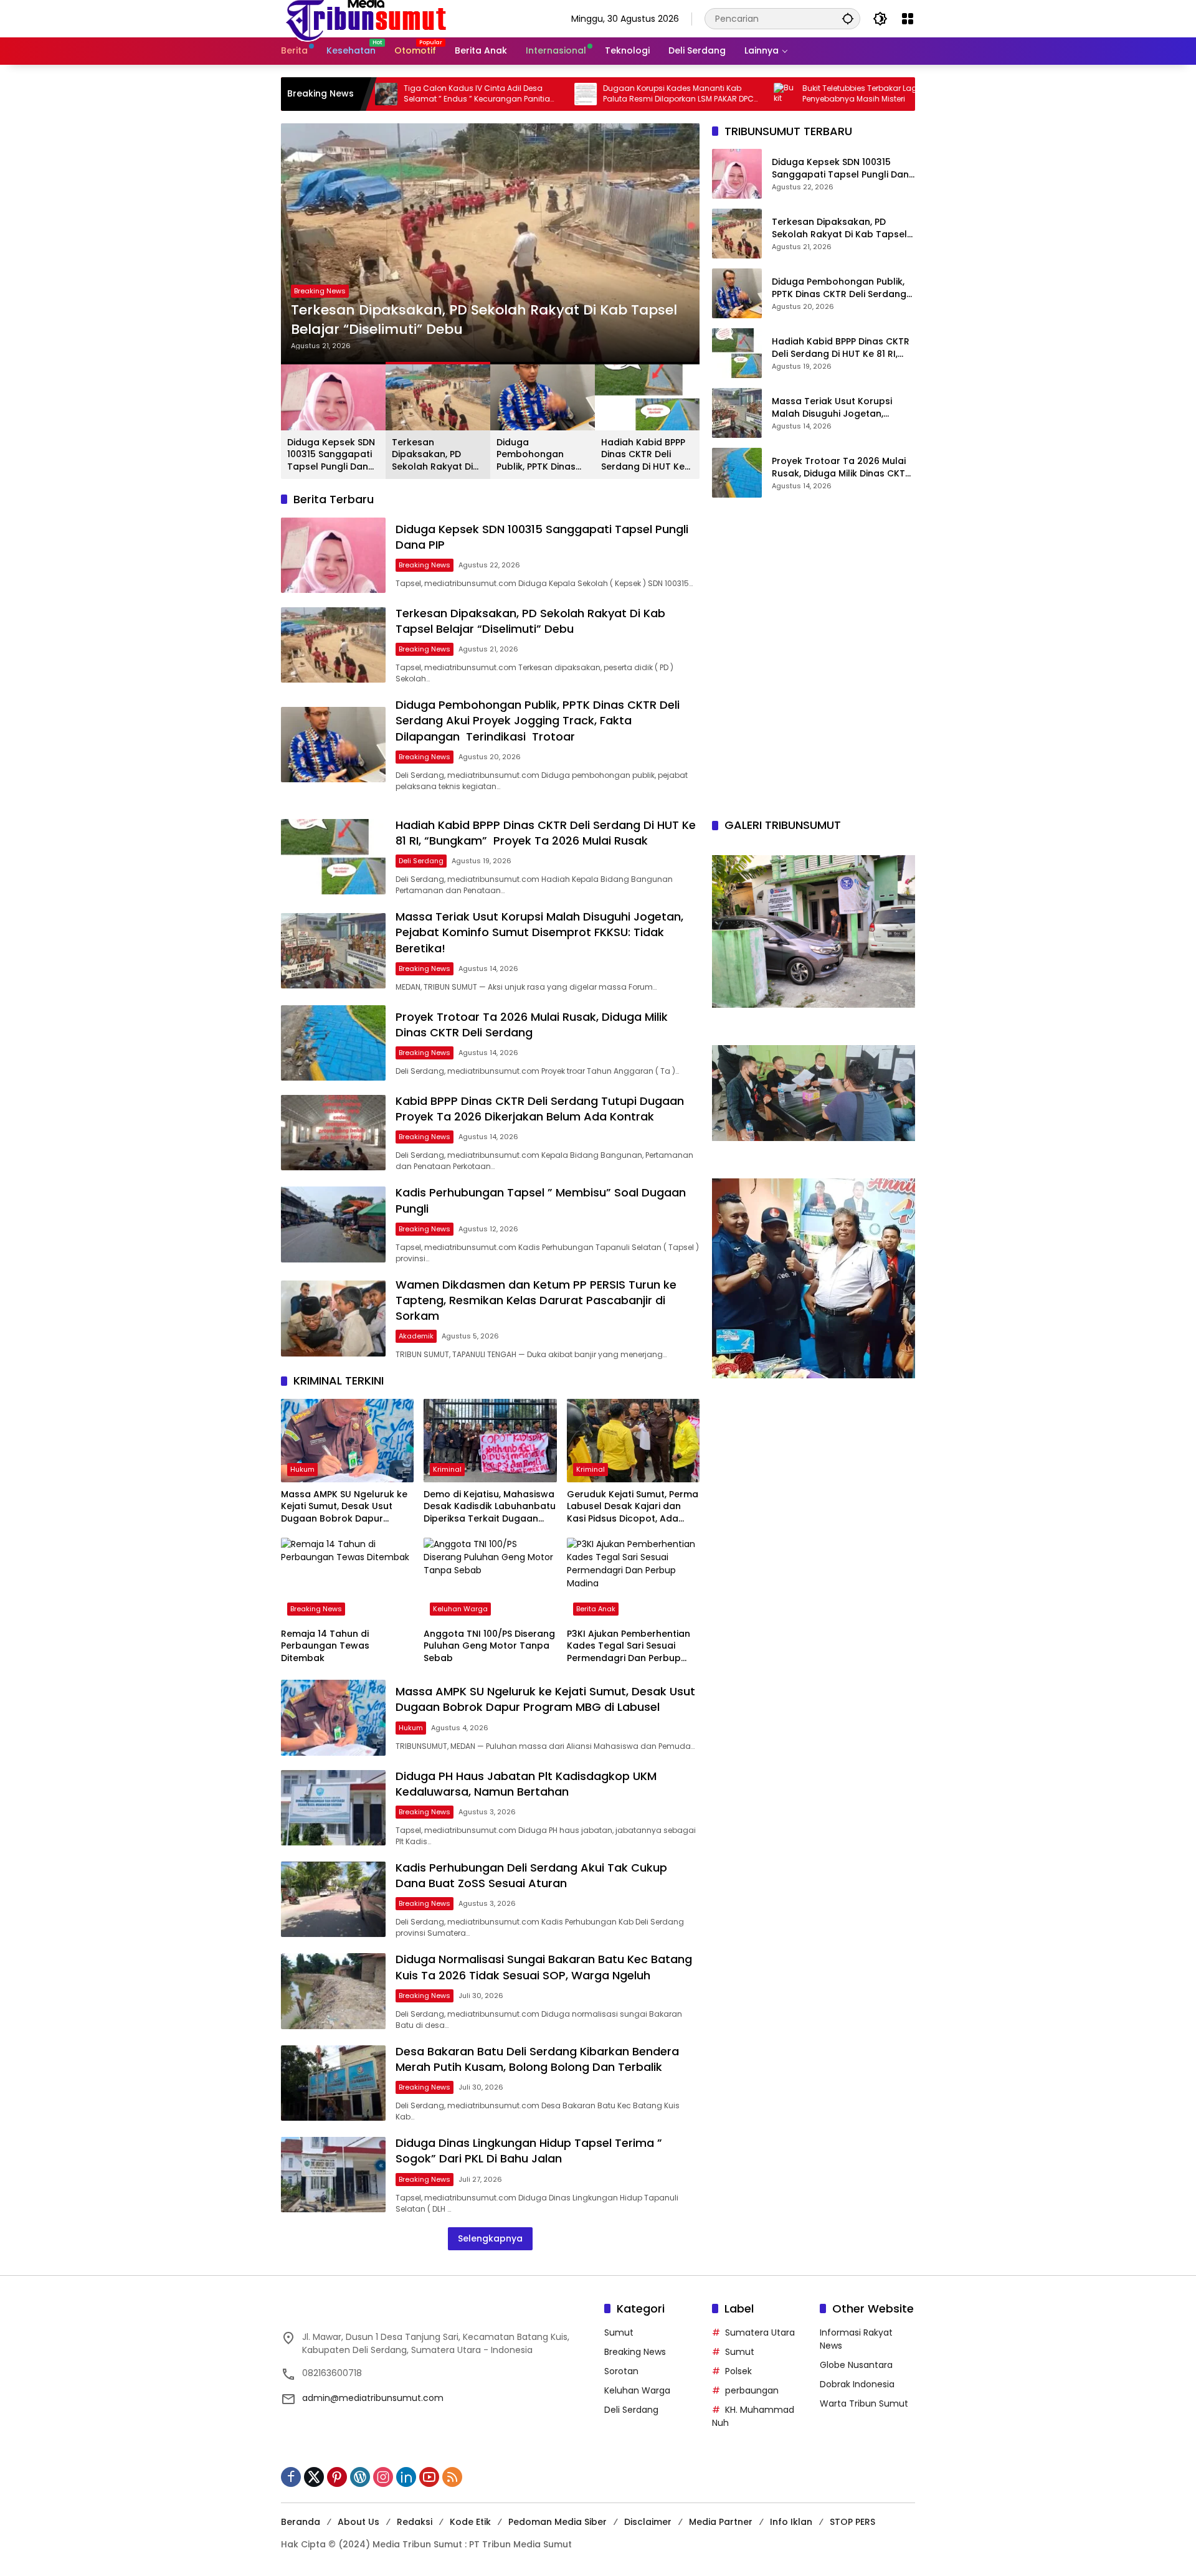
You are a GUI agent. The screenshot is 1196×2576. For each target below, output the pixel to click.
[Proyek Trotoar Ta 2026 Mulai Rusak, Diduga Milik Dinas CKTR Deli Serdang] (737, 473)
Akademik (416, 1336)
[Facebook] (291, 2477)
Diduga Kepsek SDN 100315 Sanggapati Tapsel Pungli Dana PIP (331, 455)
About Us (358, 2522)
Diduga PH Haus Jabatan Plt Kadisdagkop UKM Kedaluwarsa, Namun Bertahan (526, 1784)
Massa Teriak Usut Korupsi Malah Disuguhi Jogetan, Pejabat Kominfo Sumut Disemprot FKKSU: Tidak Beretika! (832, 408)
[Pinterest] (337, 2477)
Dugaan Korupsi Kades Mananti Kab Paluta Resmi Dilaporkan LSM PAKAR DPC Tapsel (569, 94)
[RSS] (452, 2477)
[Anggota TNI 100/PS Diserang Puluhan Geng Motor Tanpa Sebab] (490, 1579)
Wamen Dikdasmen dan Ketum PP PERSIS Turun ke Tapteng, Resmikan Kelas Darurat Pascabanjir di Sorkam (536, 1300)
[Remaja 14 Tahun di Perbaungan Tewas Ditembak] (347, 1579)
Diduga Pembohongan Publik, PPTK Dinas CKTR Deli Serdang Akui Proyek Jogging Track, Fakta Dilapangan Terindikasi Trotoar (482, 311)
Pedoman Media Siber (558, 2522)
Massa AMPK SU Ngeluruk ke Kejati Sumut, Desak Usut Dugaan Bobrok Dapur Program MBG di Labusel (344, 1507)
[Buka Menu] (908, 19)
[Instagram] (383, 2477)
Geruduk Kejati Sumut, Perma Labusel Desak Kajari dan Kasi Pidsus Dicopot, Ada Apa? (633, 1507)
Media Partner (721, 2522)
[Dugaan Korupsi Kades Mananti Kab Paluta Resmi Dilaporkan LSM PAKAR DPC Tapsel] (477, 94)
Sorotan (621, 2371)
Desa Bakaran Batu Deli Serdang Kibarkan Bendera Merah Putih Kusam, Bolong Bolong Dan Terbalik (537, 2059)
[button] (848, 18)
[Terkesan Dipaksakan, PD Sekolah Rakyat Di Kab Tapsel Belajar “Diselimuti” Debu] (333, 645)
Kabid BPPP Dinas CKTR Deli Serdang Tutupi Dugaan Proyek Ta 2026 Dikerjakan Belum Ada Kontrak (540, 1109)
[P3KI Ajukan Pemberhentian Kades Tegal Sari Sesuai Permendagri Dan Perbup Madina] (633, 1579)
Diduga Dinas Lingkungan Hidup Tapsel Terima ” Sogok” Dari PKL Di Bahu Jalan (529, 2151)
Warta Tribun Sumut (864, 2403)
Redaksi (415, 2522)
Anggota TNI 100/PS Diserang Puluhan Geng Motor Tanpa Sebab (489, 1646)
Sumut (619, 2332)
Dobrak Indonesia (857, 2384)
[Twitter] (314, 2477)
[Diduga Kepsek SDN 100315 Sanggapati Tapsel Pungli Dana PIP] (333, 555)
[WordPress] (360, 2477)
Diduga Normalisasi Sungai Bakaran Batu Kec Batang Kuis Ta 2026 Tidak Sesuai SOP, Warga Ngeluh (544, 1967)
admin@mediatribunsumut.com (373, 2398)
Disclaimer (648, 2522)
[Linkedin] (406, 2477)
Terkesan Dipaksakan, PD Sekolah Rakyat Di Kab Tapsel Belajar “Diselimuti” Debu (435, 455)
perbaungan (752, 2390)
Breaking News (320, 272)
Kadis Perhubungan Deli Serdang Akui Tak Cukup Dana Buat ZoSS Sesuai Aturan (531, 1875)
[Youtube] (429, 2477)
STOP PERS (852, 2522)
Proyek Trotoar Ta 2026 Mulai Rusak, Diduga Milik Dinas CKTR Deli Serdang (841, 468)
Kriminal (447, 1469)
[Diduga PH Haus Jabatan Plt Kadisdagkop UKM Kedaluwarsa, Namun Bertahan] (333, 1808)
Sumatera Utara (760, 2332)
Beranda (301, 2522)
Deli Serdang (421, 861)
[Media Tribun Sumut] (366, 18)
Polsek (738, 2371)
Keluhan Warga (460, 1609)
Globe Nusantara (856, 2365)
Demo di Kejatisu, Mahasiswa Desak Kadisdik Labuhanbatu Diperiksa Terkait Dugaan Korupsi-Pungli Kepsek (490, 1507)
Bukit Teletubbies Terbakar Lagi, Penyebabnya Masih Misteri (752, 94)
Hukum (302, 1469)
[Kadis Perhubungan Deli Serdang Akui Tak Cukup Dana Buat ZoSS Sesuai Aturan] (333, 1899)
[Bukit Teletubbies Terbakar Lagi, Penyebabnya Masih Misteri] (676, 94)
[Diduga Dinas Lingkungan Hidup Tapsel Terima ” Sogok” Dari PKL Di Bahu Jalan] (333, 2175)
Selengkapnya (490, 2238)
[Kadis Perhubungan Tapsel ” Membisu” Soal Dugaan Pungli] (333, 1224)
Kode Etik (470, 2522)
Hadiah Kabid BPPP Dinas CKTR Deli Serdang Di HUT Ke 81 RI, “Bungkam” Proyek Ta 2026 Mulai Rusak (643, 455)
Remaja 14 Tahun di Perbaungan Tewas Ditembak (325, 1646)
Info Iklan (791, 2522)
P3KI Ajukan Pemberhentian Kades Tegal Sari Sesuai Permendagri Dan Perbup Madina (629, 1646)
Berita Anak (596, 1609)
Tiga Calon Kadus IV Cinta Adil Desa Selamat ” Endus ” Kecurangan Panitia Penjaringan (368, 94)
